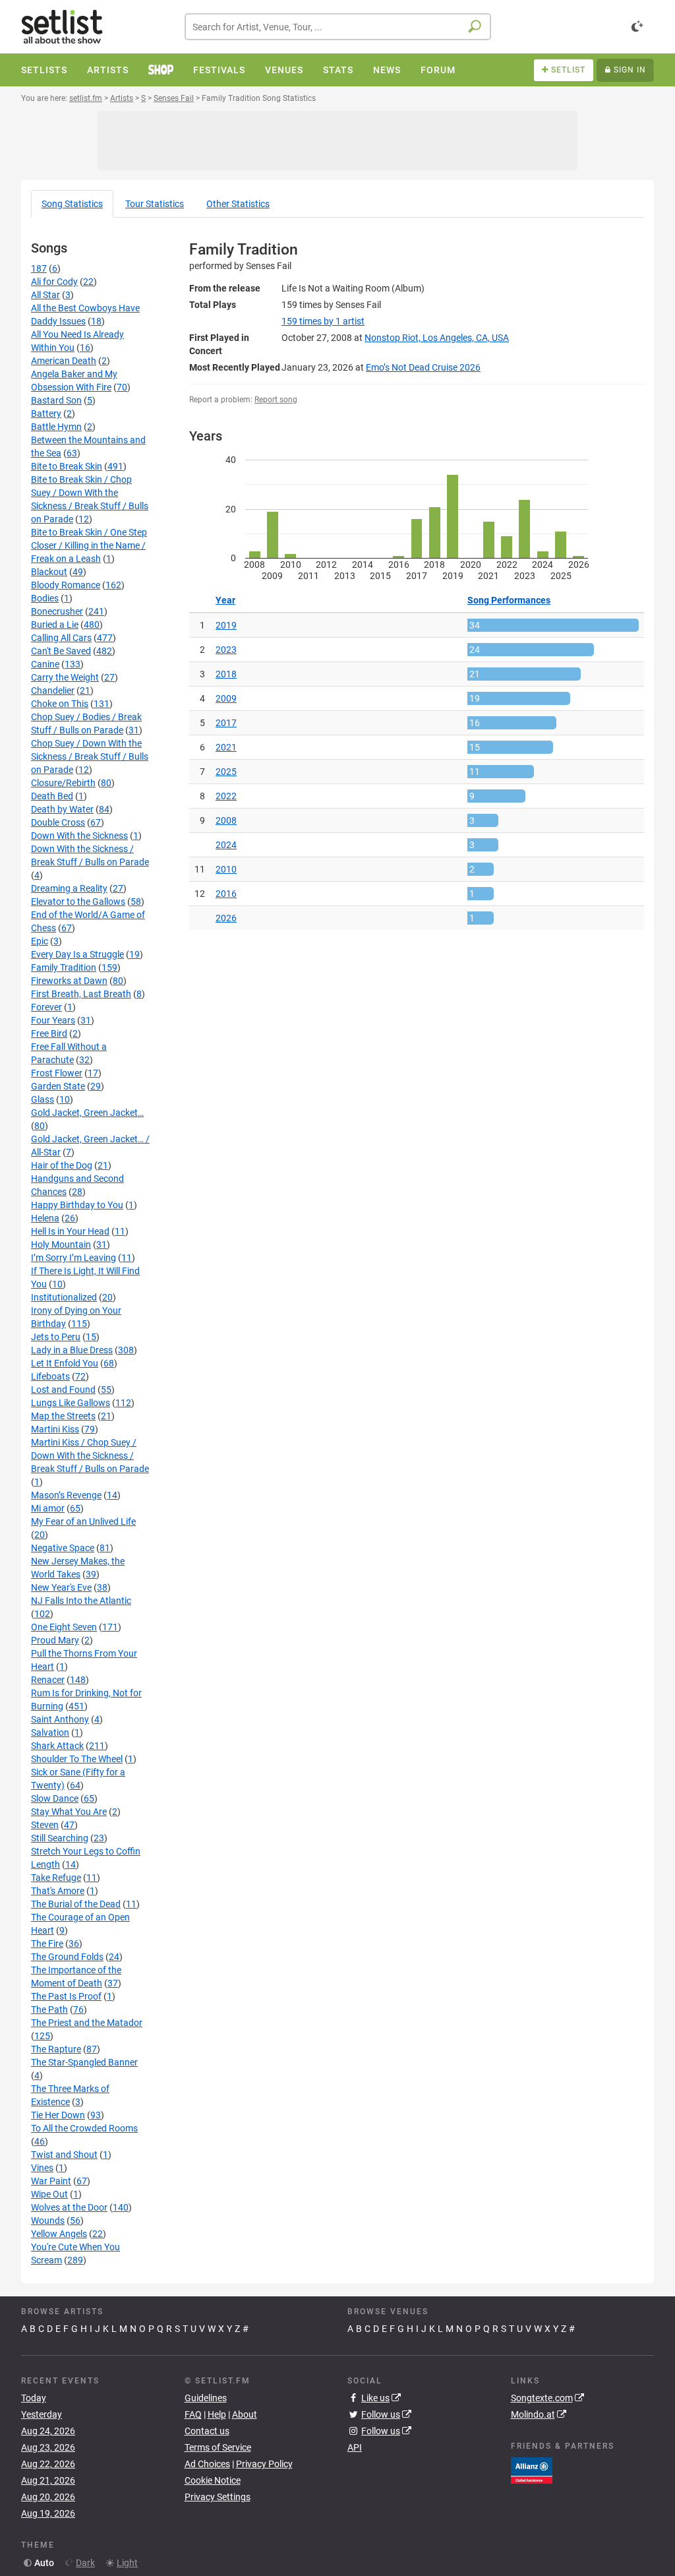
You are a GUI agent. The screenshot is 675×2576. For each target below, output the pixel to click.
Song (72, 204)
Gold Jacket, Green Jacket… (87, 1113)
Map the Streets (63, 1416)
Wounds (48, 2221)
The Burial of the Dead (76, 1904)
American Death (64, 361)
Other (238, 204)
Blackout (49, 572)
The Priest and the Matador (87, 2023)
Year (225, 600)
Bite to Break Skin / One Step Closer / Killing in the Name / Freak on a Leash (89, 545)
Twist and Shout (64, 2155)
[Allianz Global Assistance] (532, 2469)
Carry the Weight (65, 677)
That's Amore (58, 1891)
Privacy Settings (218, 2497)
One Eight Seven (64, 1627)
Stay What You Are (69, 1812)
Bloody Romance (66, 585)
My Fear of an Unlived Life (83, 1521)
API (355, 2447)
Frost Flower (57, 1073)
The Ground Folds (67, 1957)
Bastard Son (56, 400)
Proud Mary (55, 1640)
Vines (42, 2168)
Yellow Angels (59, 2234)
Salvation (50, 1733)
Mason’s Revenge (66, 1495)
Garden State (58, 1086)
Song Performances (509, 600)
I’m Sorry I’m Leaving (73, 1258)
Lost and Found (63, 1390)
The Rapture (56, 2049)
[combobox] (338, 27)
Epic (40, 941)
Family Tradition (64, 967)
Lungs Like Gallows (71, 1403)
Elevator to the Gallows (78, 902)
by (323, 321)
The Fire (47, 1944)
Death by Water (62, 809)
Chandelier (53, 690)
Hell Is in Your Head (70, 1231)
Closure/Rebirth (63, 783)
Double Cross (58, 822)
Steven (45, 1825)
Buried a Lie (55, 625)
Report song (276, 400)
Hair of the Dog (62, 1165)
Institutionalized (64, 1297)
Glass (43, 1099)
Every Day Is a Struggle (77, 954)
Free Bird (49, 1033)
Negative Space (63, 1548)
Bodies (45, 598)
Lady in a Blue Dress (72, 1350)
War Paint (51, 2181)
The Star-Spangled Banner (84, 2062)
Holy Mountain (61, 1244)
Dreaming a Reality (69, 888)
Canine (45, 664)
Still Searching (60, 1838)
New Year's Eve (61, 1587)
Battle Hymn (56, 427)
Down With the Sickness (79, 836)
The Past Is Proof (66, 1996)
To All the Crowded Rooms (84, 2128)
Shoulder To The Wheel (77, 1759)
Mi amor (48, 1508)
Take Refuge (56, 1878)
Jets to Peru (56, 1337)
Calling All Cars (61, 638)
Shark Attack (57, 1746)
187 (39, 268)
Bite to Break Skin (67, 466)
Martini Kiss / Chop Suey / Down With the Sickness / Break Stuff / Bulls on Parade (90, 1456)
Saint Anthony (60, 1719)
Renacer (48, 1680)
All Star (45, 295)
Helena (45, 1218)
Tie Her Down (58, 2115)
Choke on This (60, 704)
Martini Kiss (55, 1429)
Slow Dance (55, 1798)
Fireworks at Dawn (69, 981)
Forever (46, 1007)
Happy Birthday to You (77, 1205)
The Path (49, 2009)
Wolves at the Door (69, 2207)
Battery (46, 414)
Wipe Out (49, 2194)
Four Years (53, 1020)
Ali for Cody (54, 282)
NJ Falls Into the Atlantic (81, 1601)
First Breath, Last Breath (81, 994)
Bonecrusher (57, 611)
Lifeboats (50, 1376)
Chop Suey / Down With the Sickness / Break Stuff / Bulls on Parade (90, 756)
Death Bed (52, 796)
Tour (155, 204)
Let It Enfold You (65, 1363)
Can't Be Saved (61, 651)
